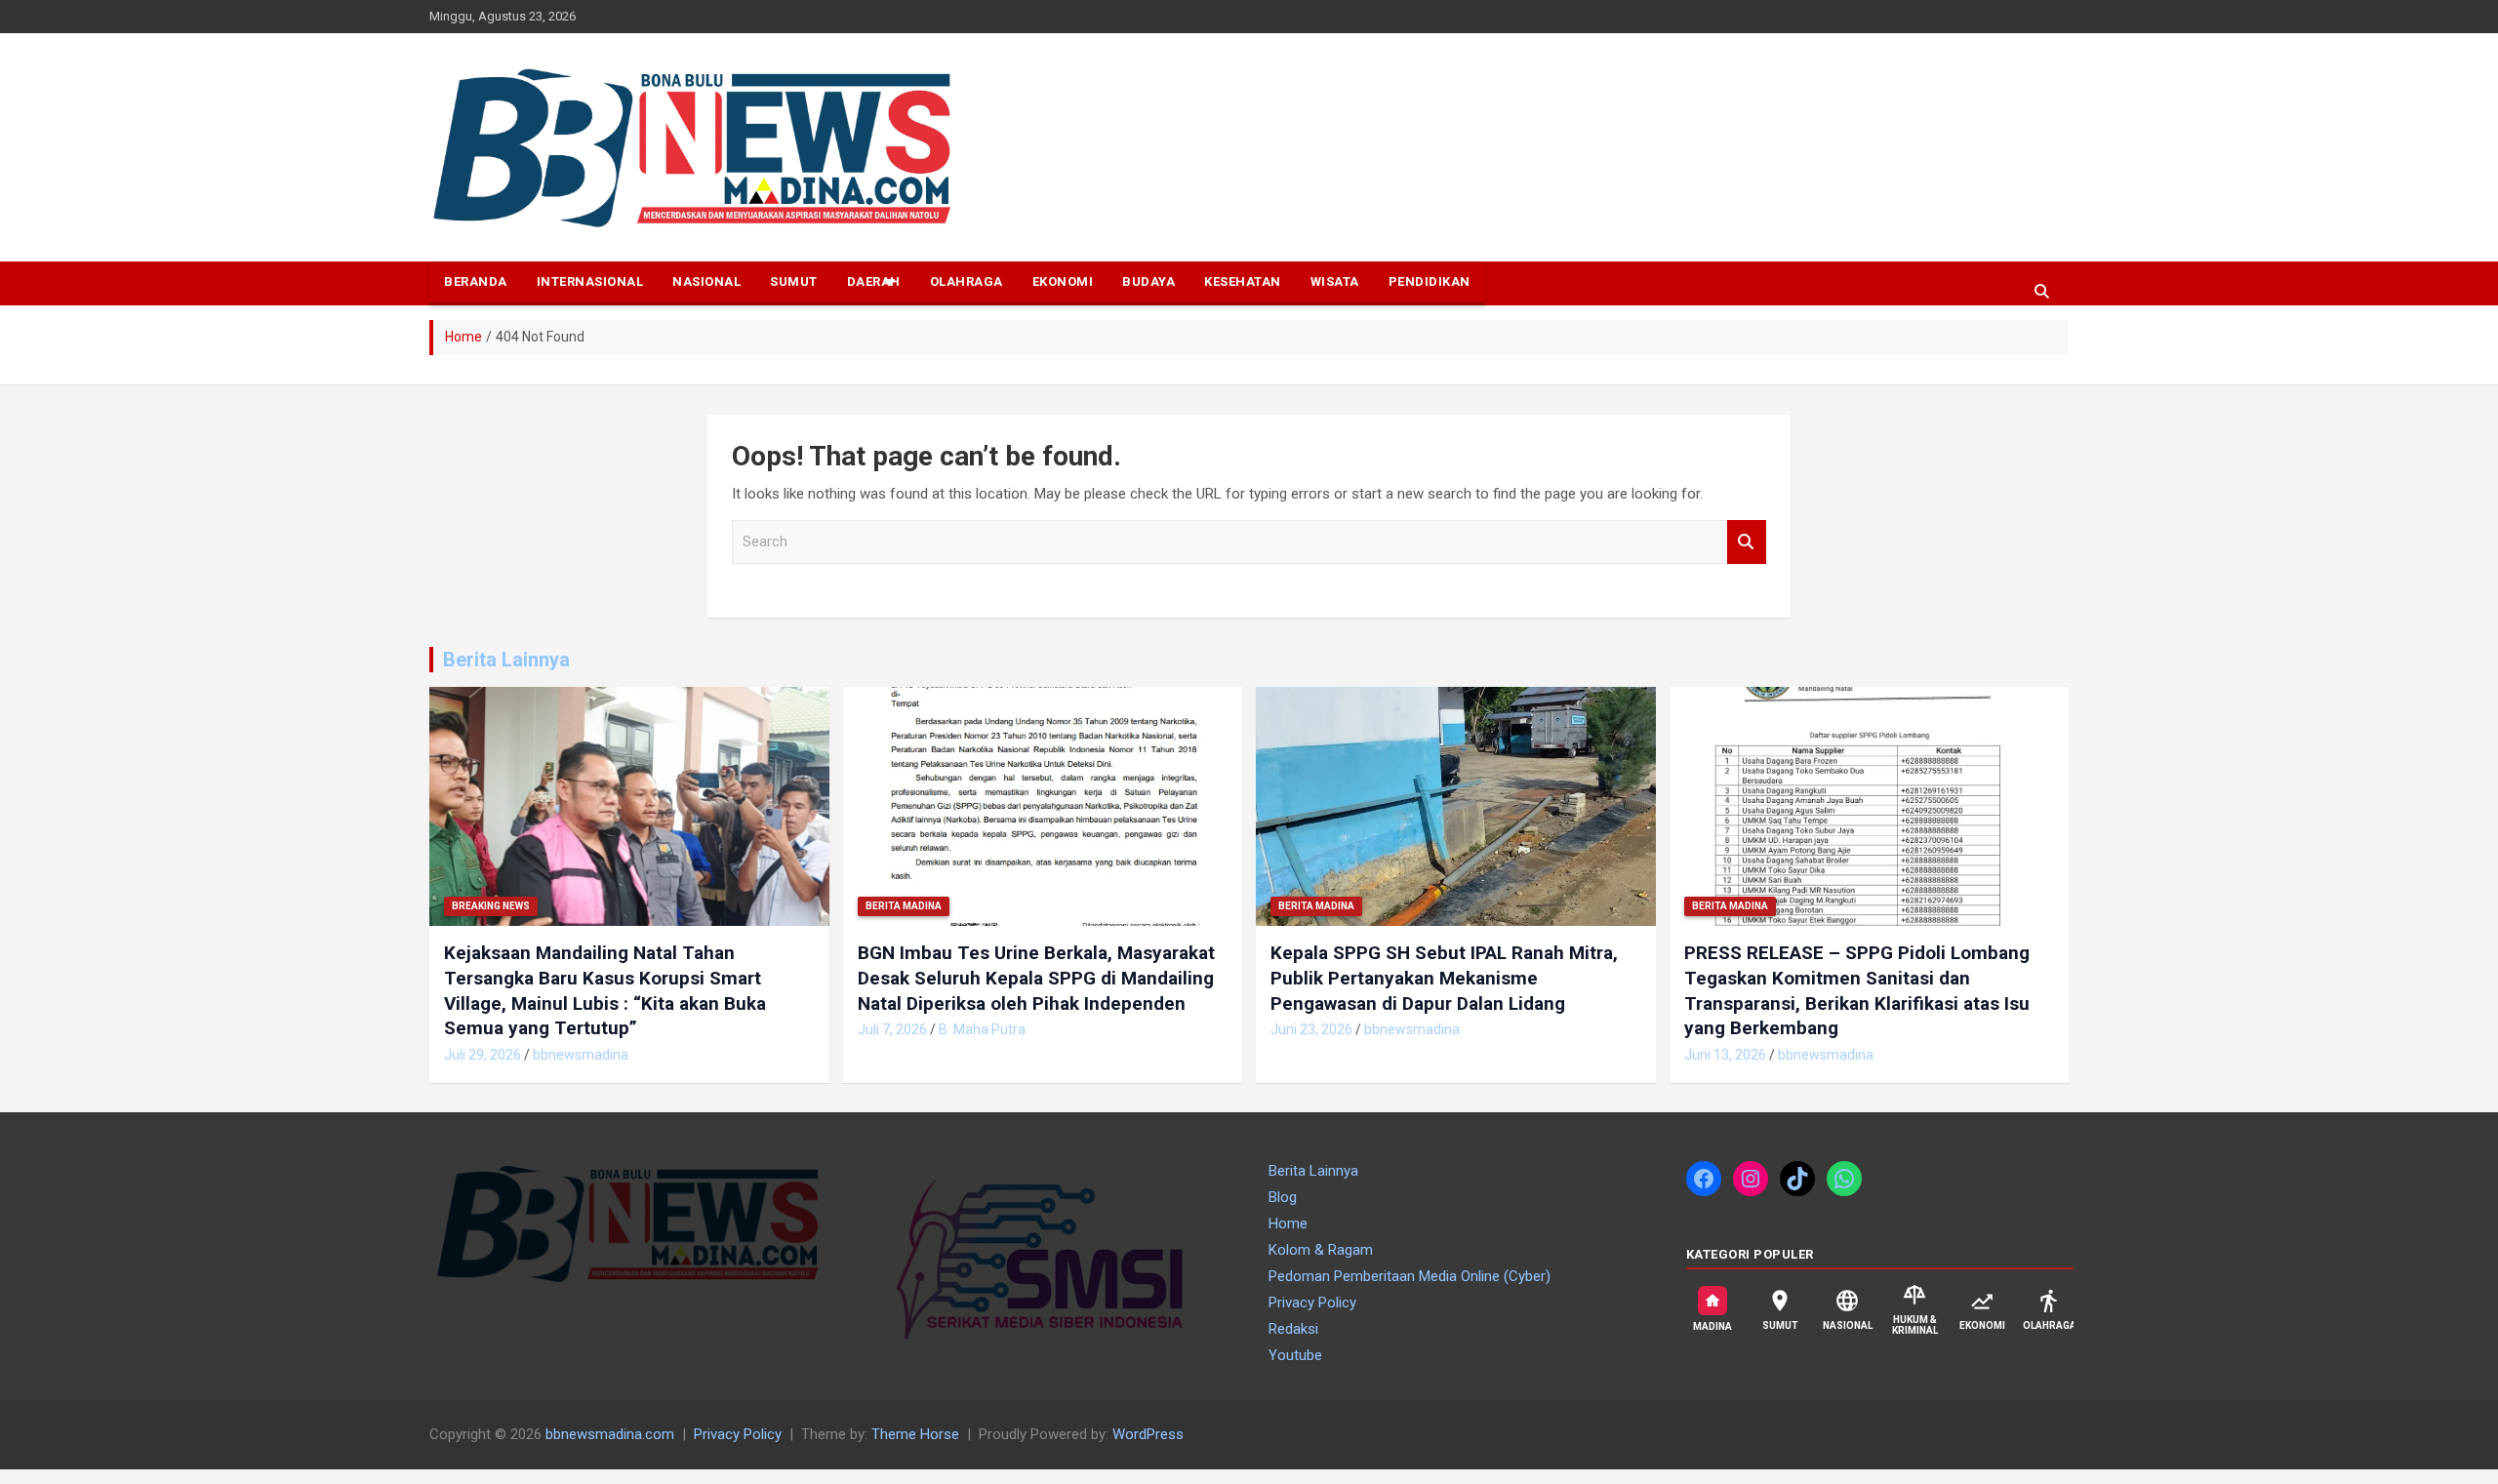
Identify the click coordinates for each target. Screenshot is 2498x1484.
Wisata (1335, 281)
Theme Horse (915, 1434)
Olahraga (967, 281)
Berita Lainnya (506, 660)
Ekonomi (1063, 281)
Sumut (794, 281)
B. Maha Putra (982, 1029)
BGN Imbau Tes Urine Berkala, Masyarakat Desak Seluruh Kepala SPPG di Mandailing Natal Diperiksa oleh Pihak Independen (1036, 978)
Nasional (706, 281)
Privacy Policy (1312, 1303)
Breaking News (491, 906)
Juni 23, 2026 (1311, 1029)
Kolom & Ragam (1321, 1250)
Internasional (590, 281)
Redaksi (1293, 1329)
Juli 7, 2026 (892, 1029)
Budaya (1148, 281)
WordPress (1148, 1434)
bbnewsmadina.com (610, 1434)
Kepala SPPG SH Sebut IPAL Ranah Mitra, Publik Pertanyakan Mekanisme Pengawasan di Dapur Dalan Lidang (1444, 978)
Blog (1283, 1197)
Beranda (476, 281)
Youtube (1295, 1355)
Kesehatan (1243, 281)
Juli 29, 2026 (483, 1055)
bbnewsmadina (581, 1055)
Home (1288, 1223)
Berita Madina (904, 906)
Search (1747, 542)
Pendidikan (1430, 281)
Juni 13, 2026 (1725, 1055)
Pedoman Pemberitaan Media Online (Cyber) (1410, 1276)
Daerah (874, 281)
